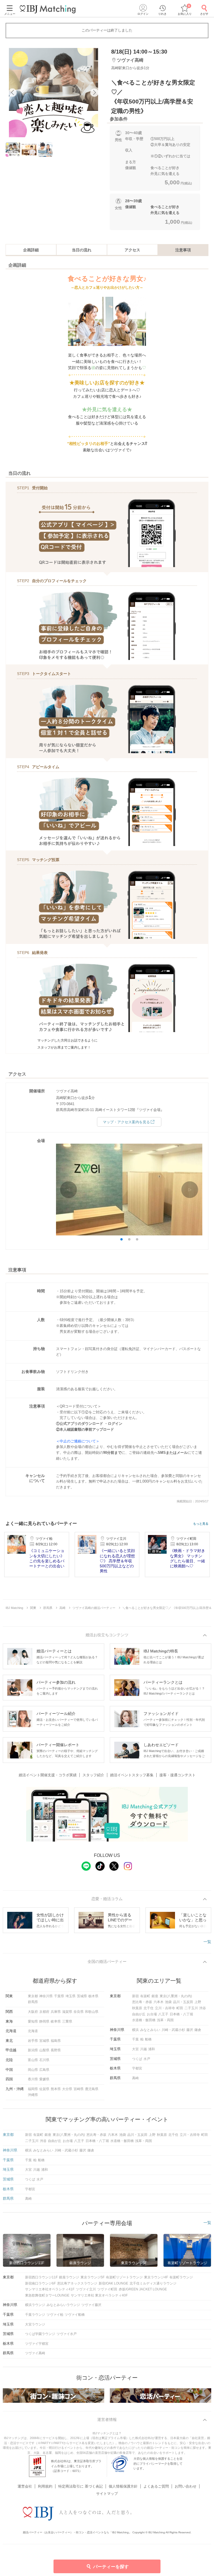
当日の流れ (82, 250)
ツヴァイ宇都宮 (37, 2344)
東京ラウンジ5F (93, 2277)
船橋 (148, 2039)
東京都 (33, 1996)
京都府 (44, 2012)
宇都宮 (137, 2068)
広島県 (44, 2070)
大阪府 (33, 2012)
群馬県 (33, 2002)
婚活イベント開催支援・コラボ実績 (48, 1775)
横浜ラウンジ (35, 2305)
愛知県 (33, 2021)
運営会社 (25, 2486)
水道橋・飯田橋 (144, 2020)
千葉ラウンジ (35, 2315)
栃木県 (93, 1996)
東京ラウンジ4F (156, 2277)
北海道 (33, 2031)
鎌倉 (198, 2030)
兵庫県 (56, 2012)
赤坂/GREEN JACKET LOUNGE (143, 2289)
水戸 (147, 2059)
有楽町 (145, 1996)
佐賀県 (44, 2089)
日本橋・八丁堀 (181, 2014)
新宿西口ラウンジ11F (41, 2277)
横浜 (135, 2030)
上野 (198, 2002)
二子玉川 (191, 2008)
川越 (144, 2049)
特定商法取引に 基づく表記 (81, 2486)
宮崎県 (79, 2089)
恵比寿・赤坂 (142, 2002)
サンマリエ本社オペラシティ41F (50, 2289)
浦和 (152, 2049)
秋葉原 (137, 2008)
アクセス (132, 250)
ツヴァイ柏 (55, 2315)
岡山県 (33, 2070)
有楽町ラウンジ (181, 2277)
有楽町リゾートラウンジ (124, 2277)
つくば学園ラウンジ (40, 2334)
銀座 (155, 1996)
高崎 (135, 2078)
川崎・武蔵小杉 (173, 2030)
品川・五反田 (183, 2002)
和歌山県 (92, 2012)
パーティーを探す (111, 2567)
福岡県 (33, 2089)
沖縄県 (33, 2095)
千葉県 (59, 1996)
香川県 (33, 2079)
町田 (180, 2008)
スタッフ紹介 (93, 1775)
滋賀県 (67, 2012)
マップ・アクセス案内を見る (126, 1122)
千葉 (135, 2039)
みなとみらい (150, 2030)
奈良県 (79, 2012)
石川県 (44, 2060)
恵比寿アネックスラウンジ (77, 2283)
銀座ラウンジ (69, 2277)
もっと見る (201, 1524)
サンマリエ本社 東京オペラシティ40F (99, 2295)
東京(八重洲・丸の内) (176, 1996)
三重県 (67, 2021)
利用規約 (45, 2486)
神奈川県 (46, 1996)
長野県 (56, 2050)
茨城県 (82, 1996)
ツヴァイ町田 (107, 2289)
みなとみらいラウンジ (63, 2305)
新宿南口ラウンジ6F (40, 2283)
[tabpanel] (53, 93)
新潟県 (33, 2050)
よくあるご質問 (156, 2486)
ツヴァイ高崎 (35, 2353)
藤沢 (190, 2030)
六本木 (159, 2002)
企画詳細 (31, 250)
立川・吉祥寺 (165, 2008)
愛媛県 (44, 2079)
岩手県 (33, 2041)
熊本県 (56, 2089)
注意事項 (183, 250)
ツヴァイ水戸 (67, 2334)
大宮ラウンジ (35, 2324)
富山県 (33, 2060)
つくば (137, 2059)
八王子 (163, 2014)
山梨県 (44, 2050)
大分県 (67, 2089)
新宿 (135, 1996)
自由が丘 (139, 2014)
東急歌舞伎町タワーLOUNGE (47, 2295)
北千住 (149, 2008)
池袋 (168, 2002)
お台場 (152, 2014)
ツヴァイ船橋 (75, 2315)
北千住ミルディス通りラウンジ (153, 2283)
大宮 (135, 2049)
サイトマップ (107, 2494)
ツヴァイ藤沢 (91, 2305)
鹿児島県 (92, 2089)
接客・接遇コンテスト (177, 1775)
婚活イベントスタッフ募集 (132, 1775)
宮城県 (44, 2041)
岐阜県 (56, 2021)
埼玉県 (70, 1996)
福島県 (56, 2041)
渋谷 (203, 2008)
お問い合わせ (186, 2486)
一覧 (207, 1942)
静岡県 (44, 2021)
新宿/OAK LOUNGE (113, 2283)
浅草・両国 (165, 2020)
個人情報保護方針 (123, 2486)
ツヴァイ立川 (86, 2289)
